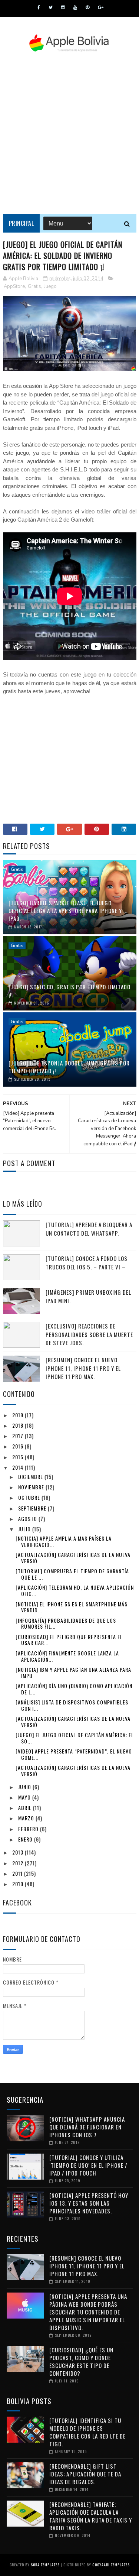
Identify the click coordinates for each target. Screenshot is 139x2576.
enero (26, 1839)
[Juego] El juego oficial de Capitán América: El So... (75, 1738)
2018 (19, 1425)
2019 (19, 1415)
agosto (28, 1519)
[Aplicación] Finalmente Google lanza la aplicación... (67, 1656)
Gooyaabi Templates (111, 2565)
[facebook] (39, 7)
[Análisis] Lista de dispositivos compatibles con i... (72, 1705)
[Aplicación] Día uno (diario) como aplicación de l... (74, 1689)
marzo (27, 1818)
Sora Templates (45, 2565)
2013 (19, 1852)
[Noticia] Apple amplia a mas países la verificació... (64, 1541)
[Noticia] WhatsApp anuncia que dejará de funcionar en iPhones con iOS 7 (87, 2127)
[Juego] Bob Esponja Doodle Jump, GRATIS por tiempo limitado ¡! (69, 1067)
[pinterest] (87, 7)
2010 (19, 1884)
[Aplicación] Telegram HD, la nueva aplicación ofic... (75, 1590)
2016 (19, 1446)
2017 (19, 1436)
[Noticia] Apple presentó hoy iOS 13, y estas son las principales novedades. (89, 2203)
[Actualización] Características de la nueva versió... (73, 1558)
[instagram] (63, 7)
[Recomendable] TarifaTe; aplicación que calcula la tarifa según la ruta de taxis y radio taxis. (91, 2516)
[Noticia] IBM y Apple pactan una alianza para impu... (73, 1673)
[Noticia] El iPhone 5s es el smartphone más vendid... (72, 1607)
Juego (50, 286)
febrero (29, 1829)
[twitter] (51, 7)
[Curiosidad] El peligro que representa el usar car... (69, 1640)
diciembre (31, 1477)
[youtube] (75, 7)
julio (25, 1529)
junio (25, 1787)
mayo (25, 1797)
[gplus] (101, 7)
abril (26, 1808)
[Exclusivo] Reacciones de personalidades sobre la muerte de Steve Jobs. (89, 1334)
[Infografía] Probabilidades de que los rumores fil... (66, 1623)
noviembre (32, 1487)
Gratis (34, 286)
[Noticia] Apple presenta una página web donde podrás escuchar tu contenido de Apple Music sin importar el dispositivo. (88, 2312)
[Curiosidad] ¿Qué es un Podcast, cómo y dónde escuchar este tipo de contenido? (81, 2361)
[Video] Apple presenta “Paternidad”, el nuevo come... (74, 1754)
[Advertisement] (69, 133)
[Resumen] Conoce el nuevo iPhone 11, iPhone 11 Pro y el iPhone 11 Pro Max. (83, 1368)
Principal (21, 223)
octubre (30, 1497)
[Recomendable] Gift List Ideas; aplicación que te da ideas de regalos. (85, 2474)
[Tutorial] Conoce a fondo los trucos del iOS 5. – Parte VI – (87, 1263)
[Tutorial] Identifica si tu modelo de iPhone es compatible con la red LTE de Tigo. (87, 2432)
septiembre (33, 1508)
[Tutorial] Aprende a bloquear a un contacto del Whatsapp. (89, 1229)
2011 (18, 1873)
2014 (19, 1467)
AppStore (14, 286)
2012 (19, 1863)
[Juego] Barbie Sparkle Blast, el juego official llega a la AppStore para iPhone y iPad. (65, 911)
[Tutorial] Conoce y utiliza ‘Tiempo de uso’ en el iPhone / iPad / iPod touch (88, 2165)
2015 (19, 1457)
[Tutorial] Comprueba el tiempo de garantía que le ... (72, 1574)
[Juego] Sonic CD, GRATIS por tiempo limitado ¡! (69, 991)
